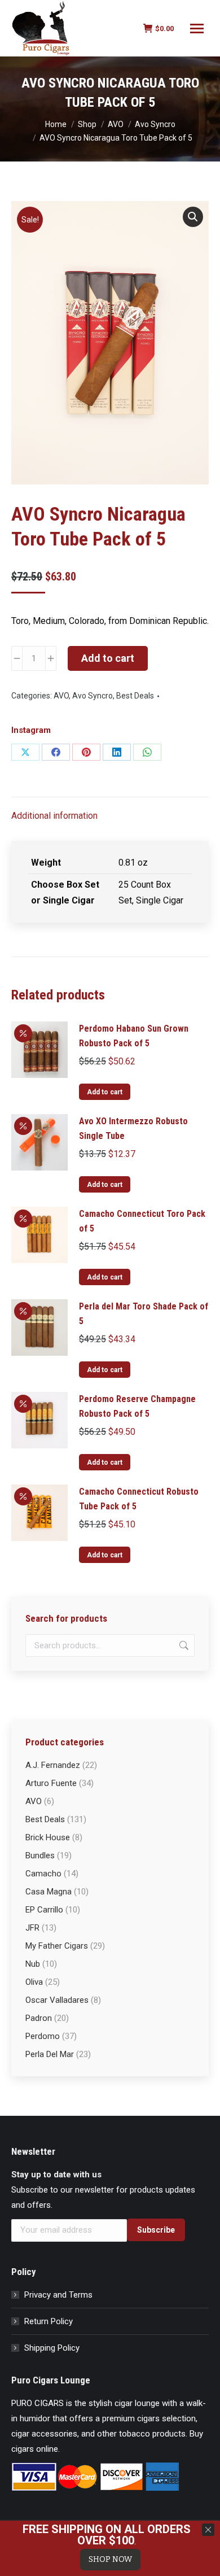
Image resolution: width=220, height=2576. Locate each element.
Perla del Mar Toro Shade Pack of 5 (144, 1314)
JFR (32, 1928)
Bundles (40, 1855)
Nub (33, 1964)
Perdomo (43, 2036)
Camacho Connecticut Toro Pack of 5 (142, 1221)
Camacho (43, 1874)
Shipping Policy (52, 2348)
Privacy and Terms (58, 2295)
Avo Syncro (93, 696)
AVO (61, 696)
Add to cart (108, 658)
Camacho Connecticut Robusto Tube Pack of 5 (139, 1499)
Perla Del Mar (50, 2054)
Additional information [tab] (54, 816)
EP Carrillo (44, 1910)
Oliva (34, 1982)
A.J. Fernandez (53, 1765)
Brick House (48, 1837)
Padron (39, 2018)
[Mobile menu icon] (197, 29)
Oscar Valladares (57, 2000)
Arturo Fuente (51, 1783)
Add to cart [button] (105, 1092)
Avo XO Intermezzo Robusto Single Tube (133, 1128)
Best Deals (135, 696)
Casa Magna (49, 1892)
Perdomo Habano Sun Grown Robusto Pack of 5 (134, 1036)
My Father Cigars (57, 1946)
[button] (193, 217)
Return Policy (49, 2321)
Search (183, 1645)
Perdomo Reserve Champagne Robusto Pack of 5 (137, 1406)
